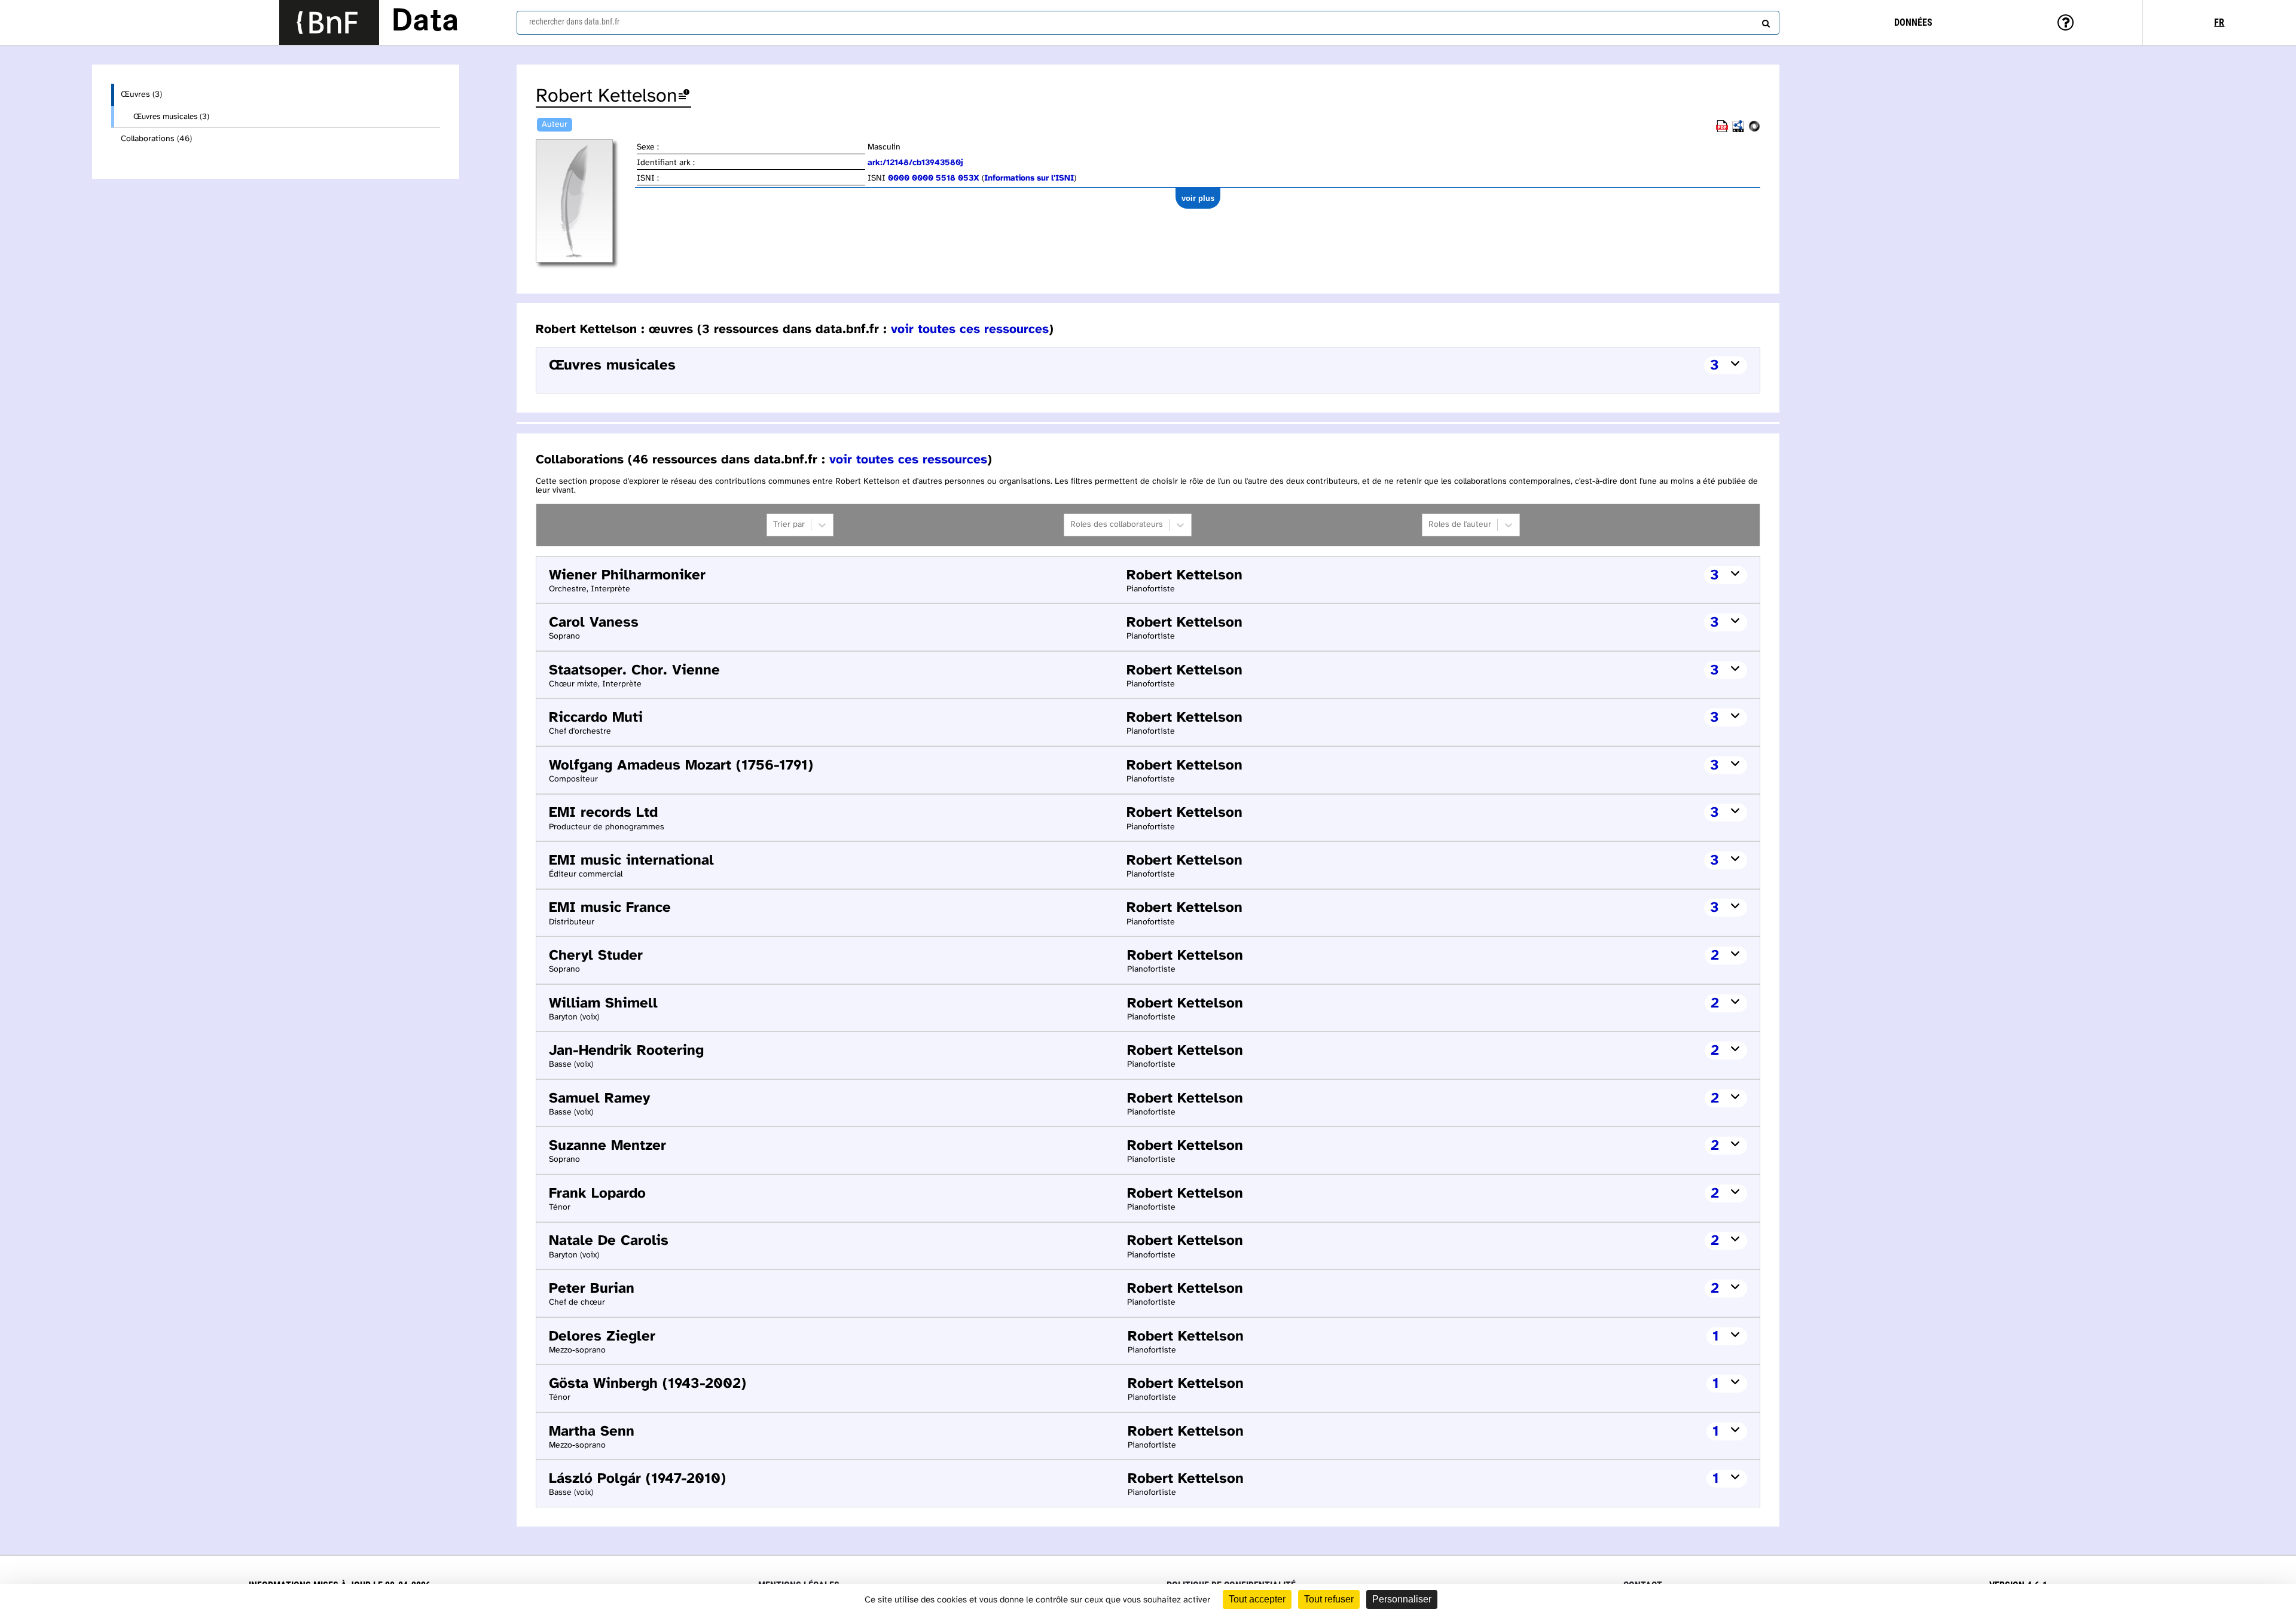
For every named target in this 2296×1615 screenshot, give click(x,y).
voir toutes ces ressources (970, 329)
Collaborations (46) (156, 139)
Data (425, 22)
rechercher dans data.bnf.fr (574, 22)
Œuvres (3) (141, 95)
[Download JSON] (1754, 130)
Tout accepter (1257, 1599)
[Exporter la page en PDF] (1722, 130)
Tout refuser (1329, 1599)
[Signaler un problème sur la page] (684, 97)
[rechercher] (1764, 21)
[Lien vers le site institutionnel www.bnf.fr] (329, 22)
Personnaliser (1402, 1599)
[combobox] (1148, 23)
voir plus (1198, 198)
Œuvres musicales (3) (171, 117)
